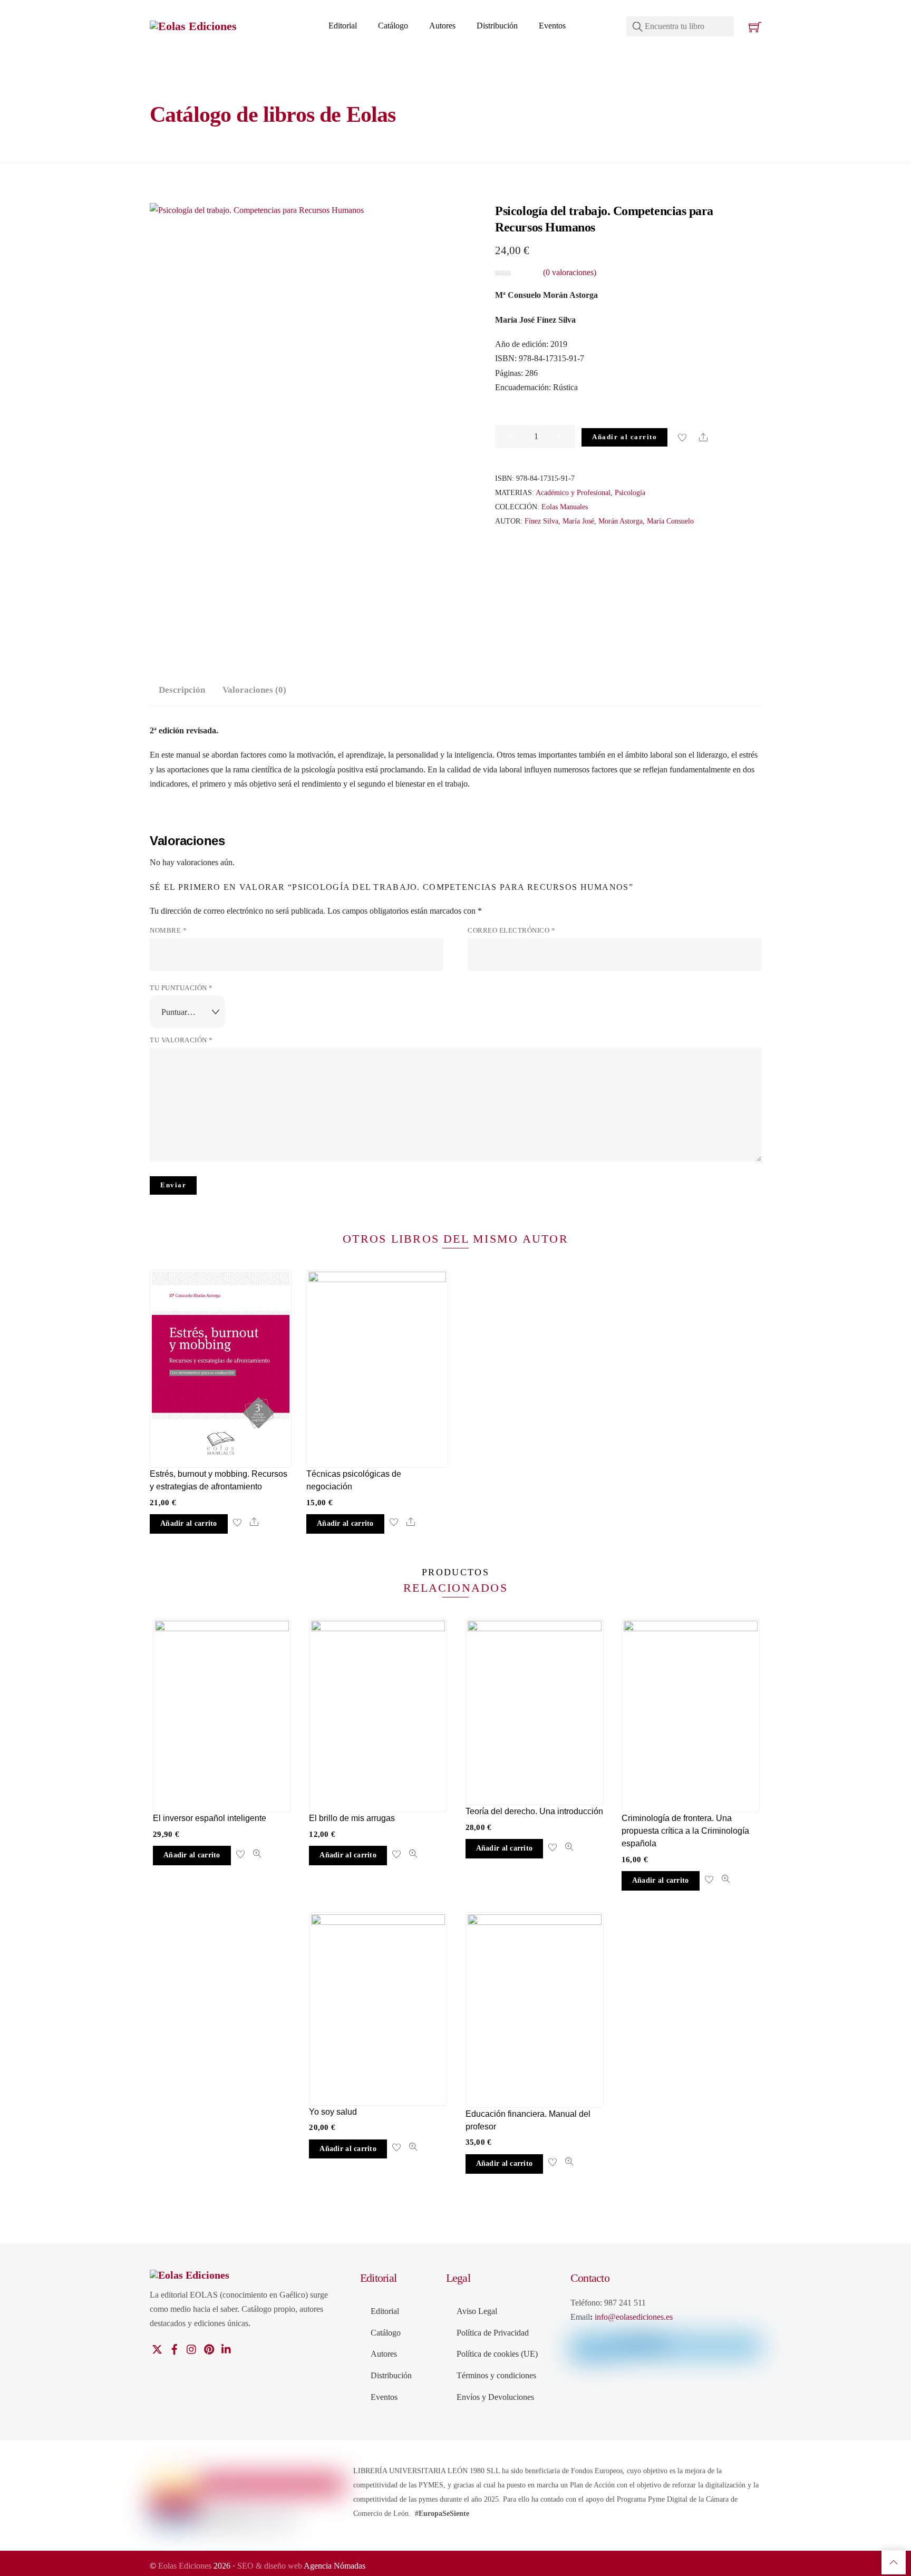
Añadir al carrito (624, 437)
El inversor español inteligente (210, 1818)
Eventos (552, 26)
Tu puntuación (181, 988)
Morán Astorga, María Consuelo (646, 521)
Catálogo (393, 26)
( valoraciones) (570, 272)
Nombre (168, 931)
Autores (442, 26)
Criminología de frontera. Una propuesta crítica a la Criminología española (685, 1831)
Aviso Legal (477, 2311)
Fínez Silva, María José (559, 521)
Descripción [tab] (182, 690)
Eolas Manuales (565, 507)
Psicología (630, 492)
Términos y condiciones (496, 2375)
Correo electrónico (511, 931)
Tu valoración (181, 1040)
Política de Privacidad (493, 2333)
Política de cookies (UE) (497, 2354)
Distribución (497, 26)
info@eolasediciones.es (634, 2317)
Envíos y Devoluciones (495, 2397)
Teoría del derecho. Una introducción (534, 1811)
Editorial (343, 26)
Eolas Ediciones (185, 2566)
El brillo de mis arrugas (352, 1818)
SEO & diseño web (270, 2566)
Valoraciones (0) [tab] (254, 690)
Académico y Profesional (573, 492)
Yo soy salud (333, 2112)
